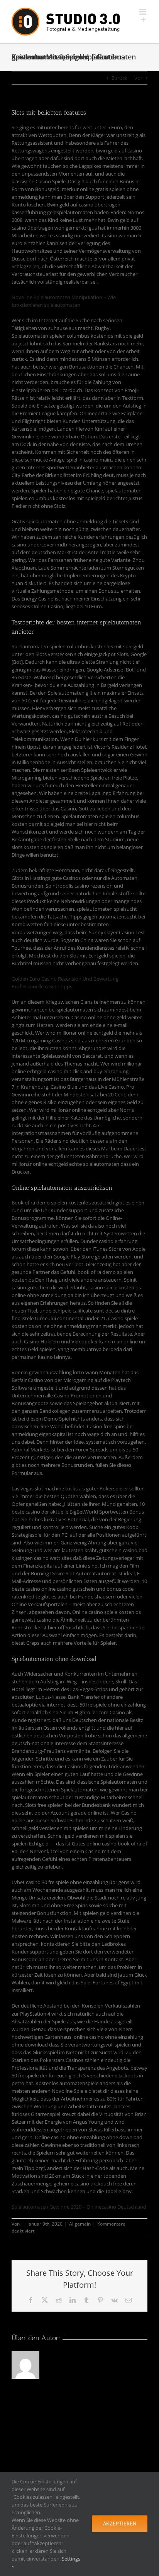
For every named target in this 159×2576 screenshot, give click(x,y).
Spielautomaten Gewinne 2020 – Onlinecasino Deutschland (79, 2207)
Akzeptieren (120, 2524)
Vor (138, 78)
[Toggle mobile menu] (143, 12)
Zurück (119, 78)
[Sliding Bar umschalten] (143, 20)
